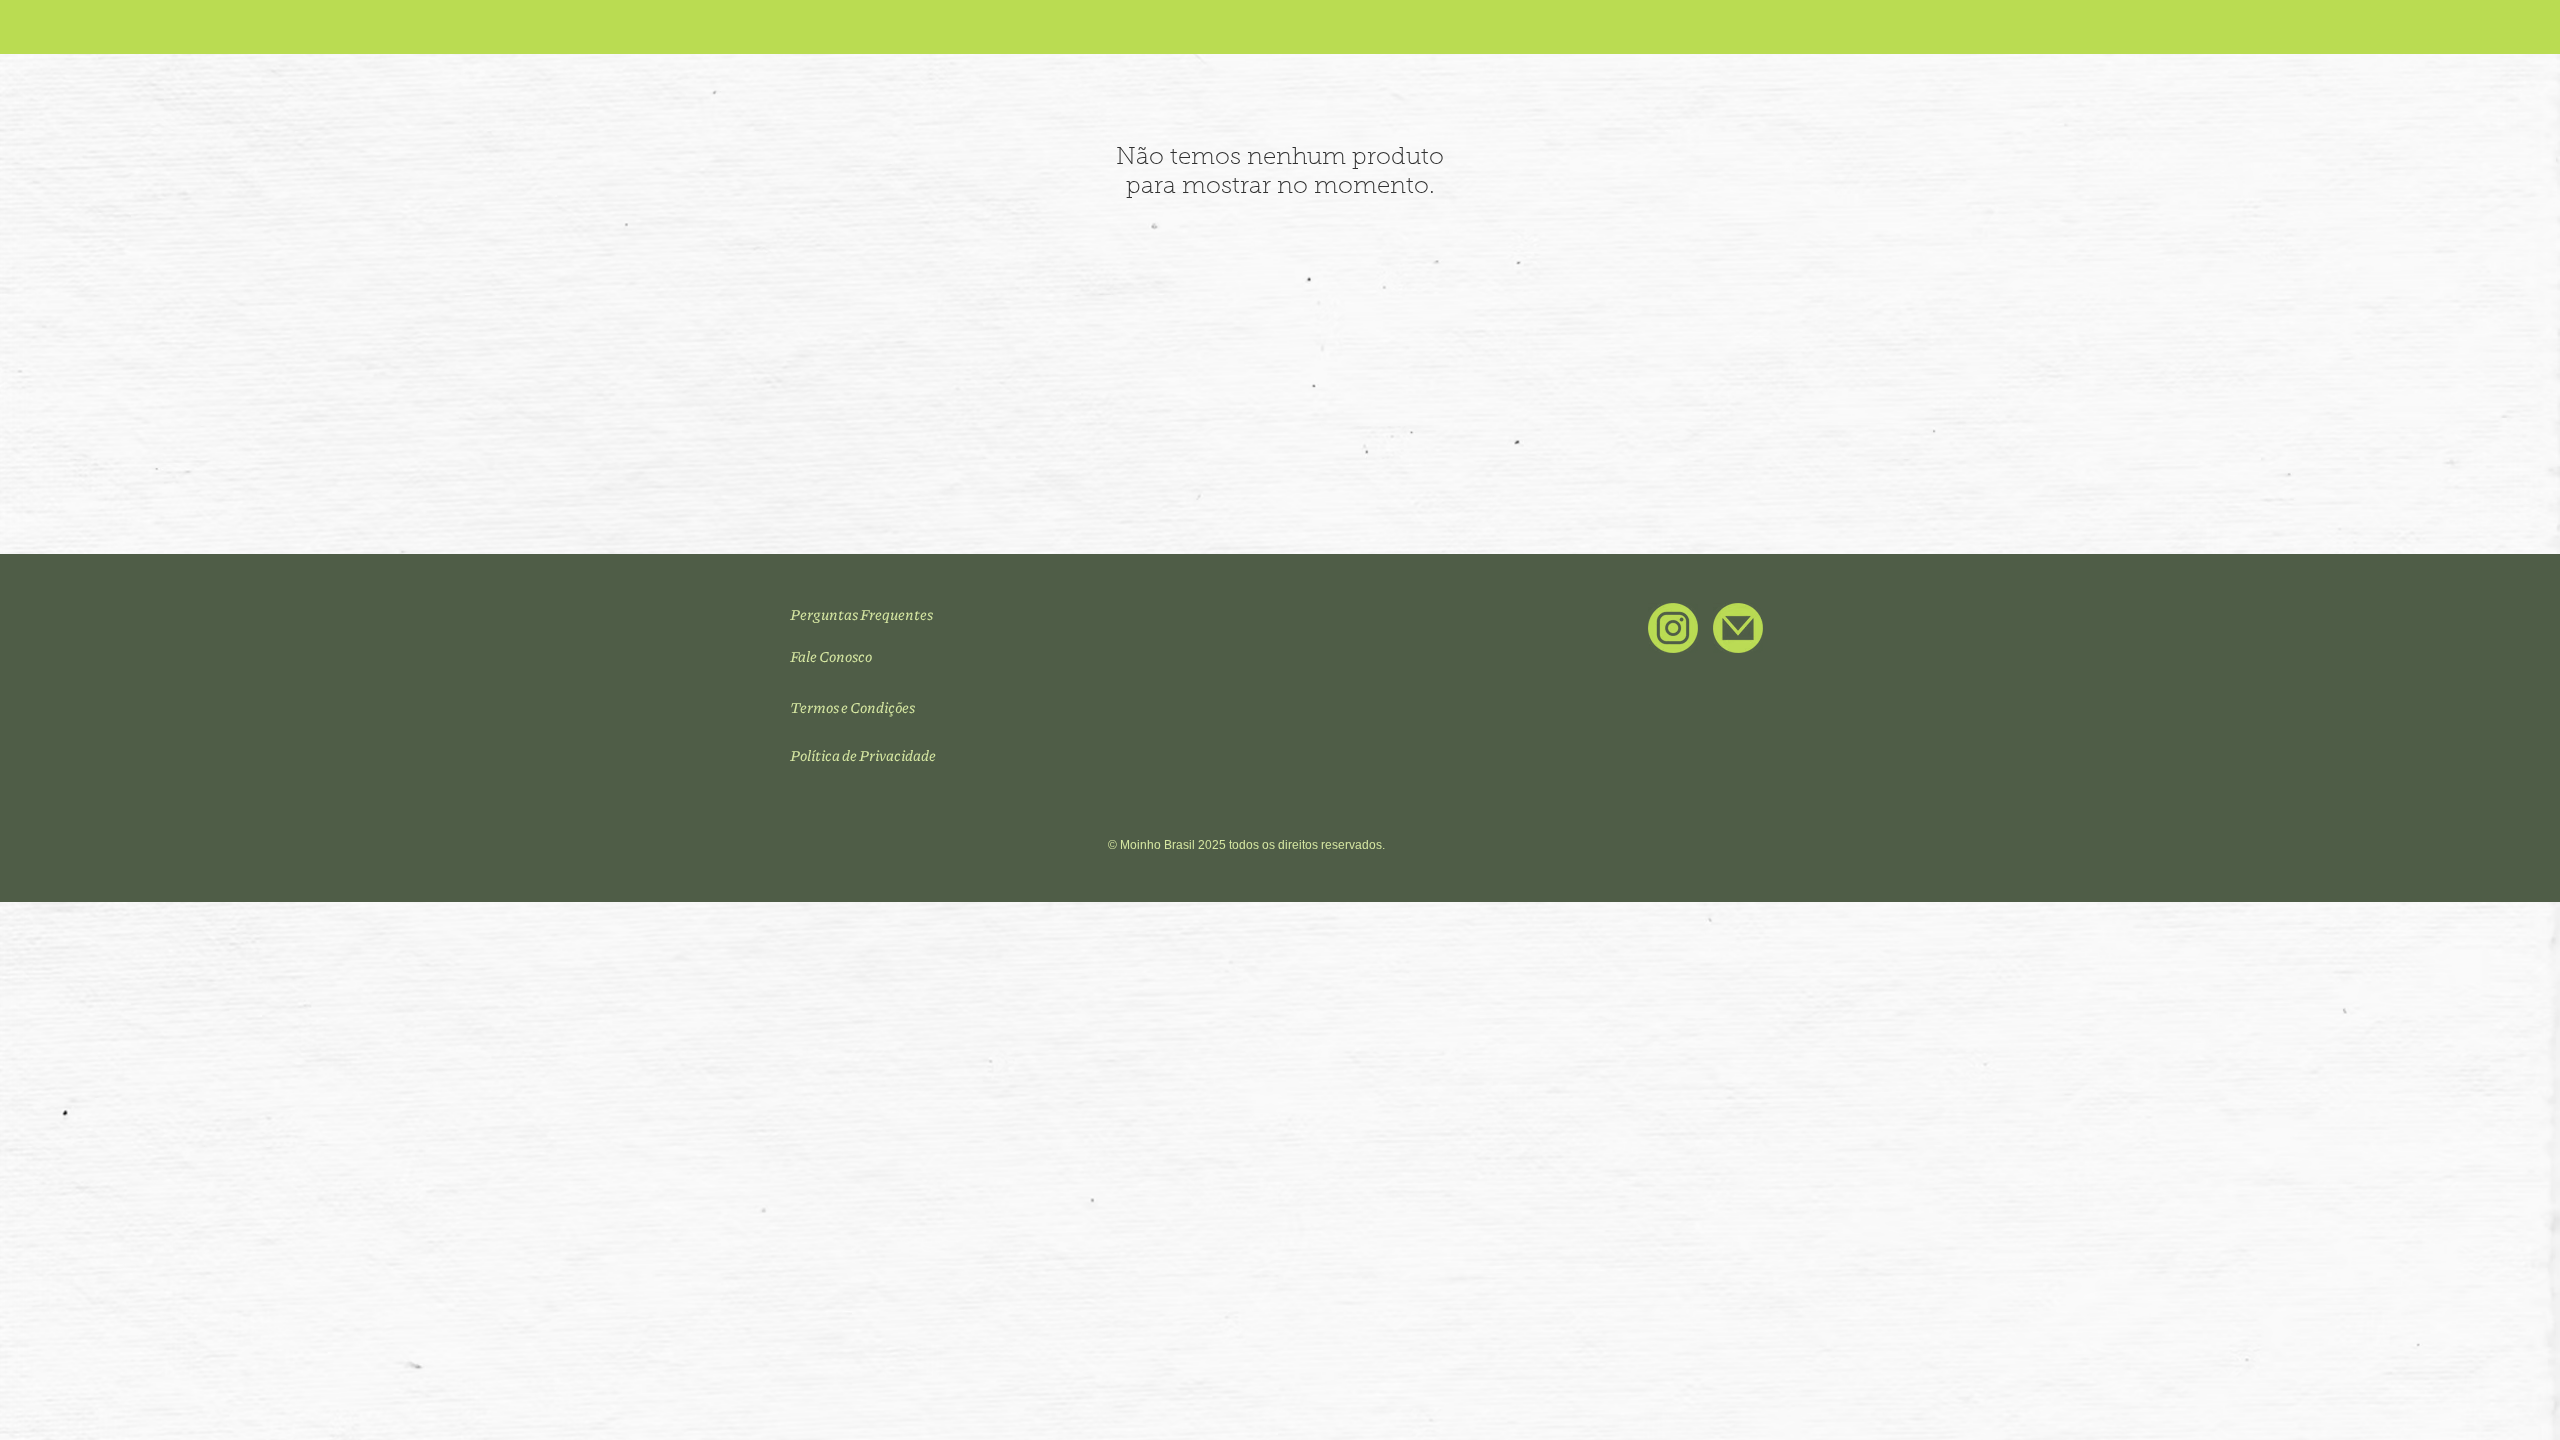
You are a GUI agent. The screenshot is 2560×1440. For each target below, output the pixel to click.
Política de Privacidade (863, 755)
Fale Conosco (831, 656)
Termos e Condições (852, 707)
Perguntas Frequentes (861, 614)
